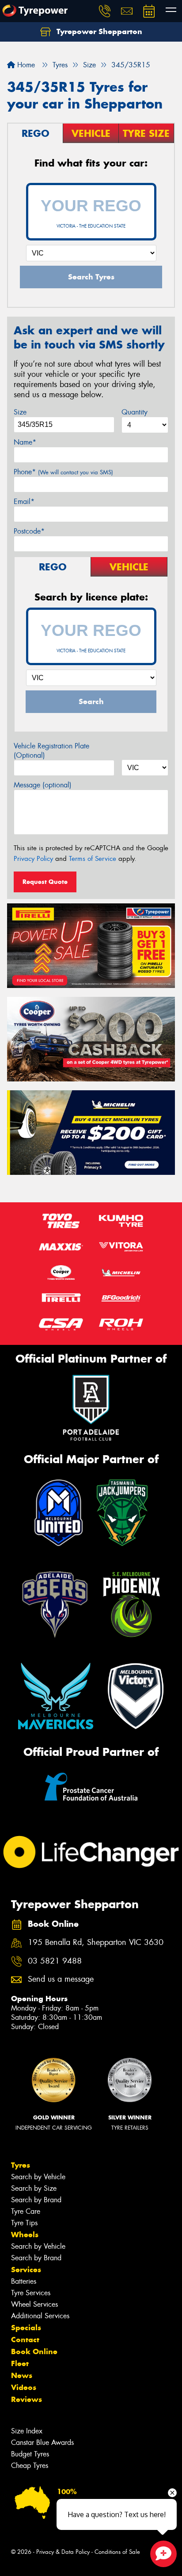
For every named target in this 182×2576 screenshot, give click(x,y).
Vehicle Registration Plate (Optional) (51, 751)
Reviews (27, 2399)
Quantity (135, 412)
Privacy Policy (33, 859)
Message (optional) (43, 785)
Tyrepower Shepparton (98, 31)
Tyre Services (31, 2293)
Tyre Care (26, 2211)
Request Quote (45, 882)
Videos (24, 2387)
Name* (25, 442)
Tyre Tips (24, 2223)
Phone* (63, 472)
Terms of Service (93, 859)
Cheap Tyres (30, 2466)
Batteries (24, 2281)
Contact (25, 2340)
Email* (24, 502)
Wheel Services (34, 2304)
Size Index (27, 2431)
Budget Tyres (30, 2454)
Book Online (34, 2351)
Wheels (25, 2235)
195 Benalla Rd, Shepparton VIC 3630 (96, 1943)
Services (26, 2270)
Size (20, 412)
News (22, 2375)
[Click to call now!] (105, 11)
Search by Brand (36, 2200)
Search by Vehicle (38, 2177)
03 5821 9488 (55, 1961)
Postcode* (29, 531)
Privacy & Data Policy (63, 2552)
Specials (26, 2328)
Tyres (21, 2165)
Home (25, 65)
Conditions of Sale (117, 2552)
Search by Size (34, 2188)
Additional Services (40, 2316)
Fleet (20, 2363)
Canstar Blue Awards (42, 2442)
